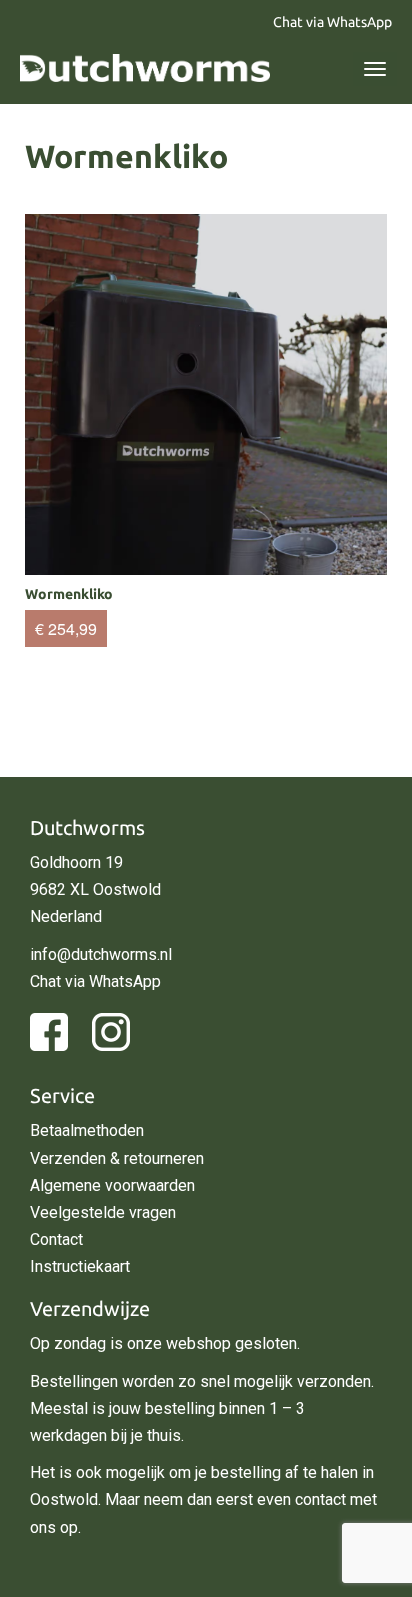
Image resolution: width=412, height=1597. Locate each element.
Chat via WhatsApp (332, 22)
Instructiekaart (80, 1266)
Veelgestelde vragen (103, 1212)
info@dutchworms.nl (101, 954)
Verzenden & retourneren (117, 1158)
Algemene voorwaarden (112, 1185)
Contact (56, 1239)
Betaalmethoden (87, 1130)
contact (320, 1499)
